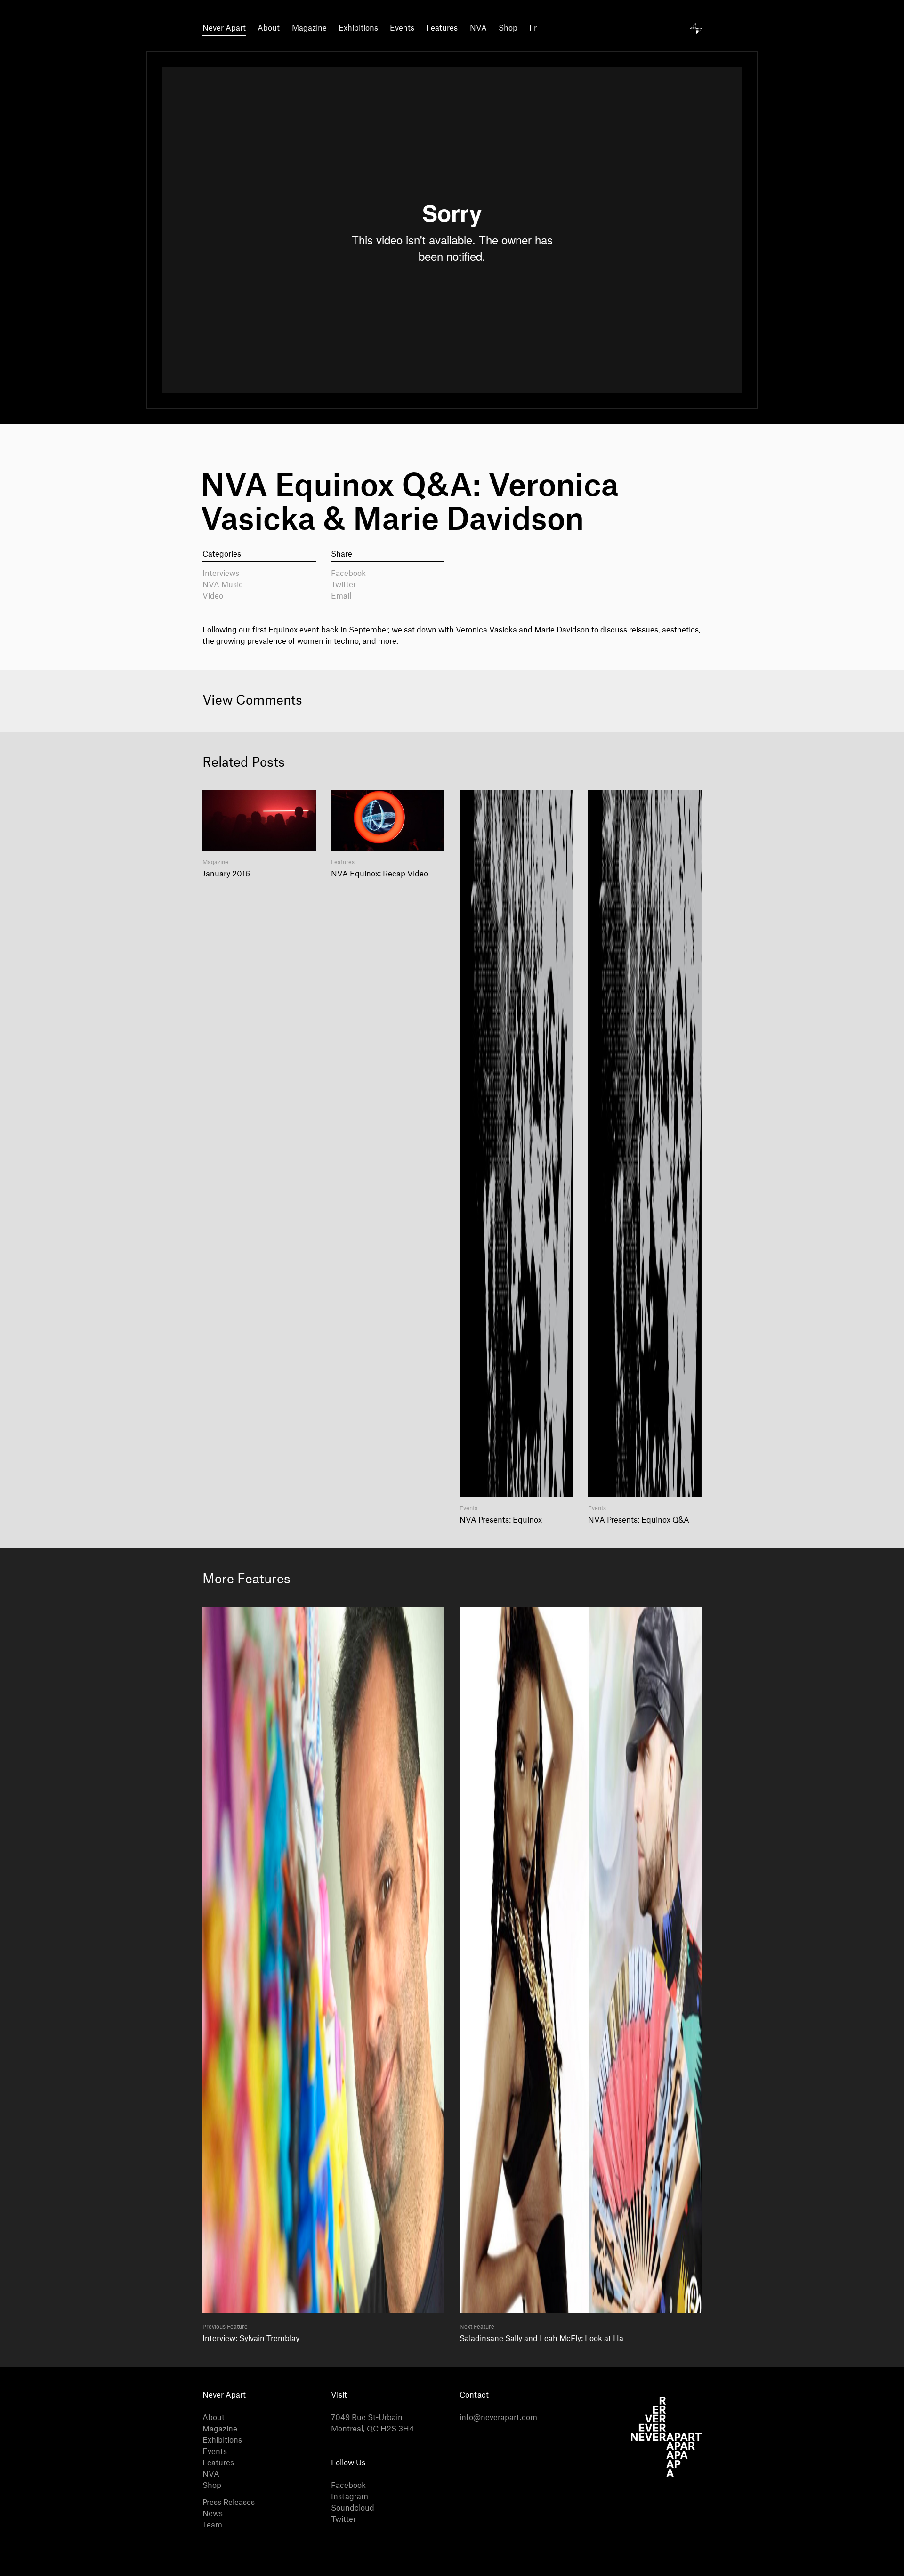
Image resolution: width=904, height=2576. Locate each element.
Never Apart (224, 28)
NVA (478, 28)
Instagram (350, 2497)
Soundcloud (353, 2508)
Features (442, 28)
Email (341, 596)
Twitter (343, 585)
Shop (508, 28)
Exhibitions (358, 28)
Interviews (221, 574)
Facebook (348, 574)
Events (402, 28)
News (213, 2514)
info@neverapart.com (498, 2418)
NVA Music (223, 585)
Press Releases (229, 2503)
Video (213, 596)
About (269, 28)
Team (212, 2525)
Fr (533, 28)
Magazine (309, 28)
